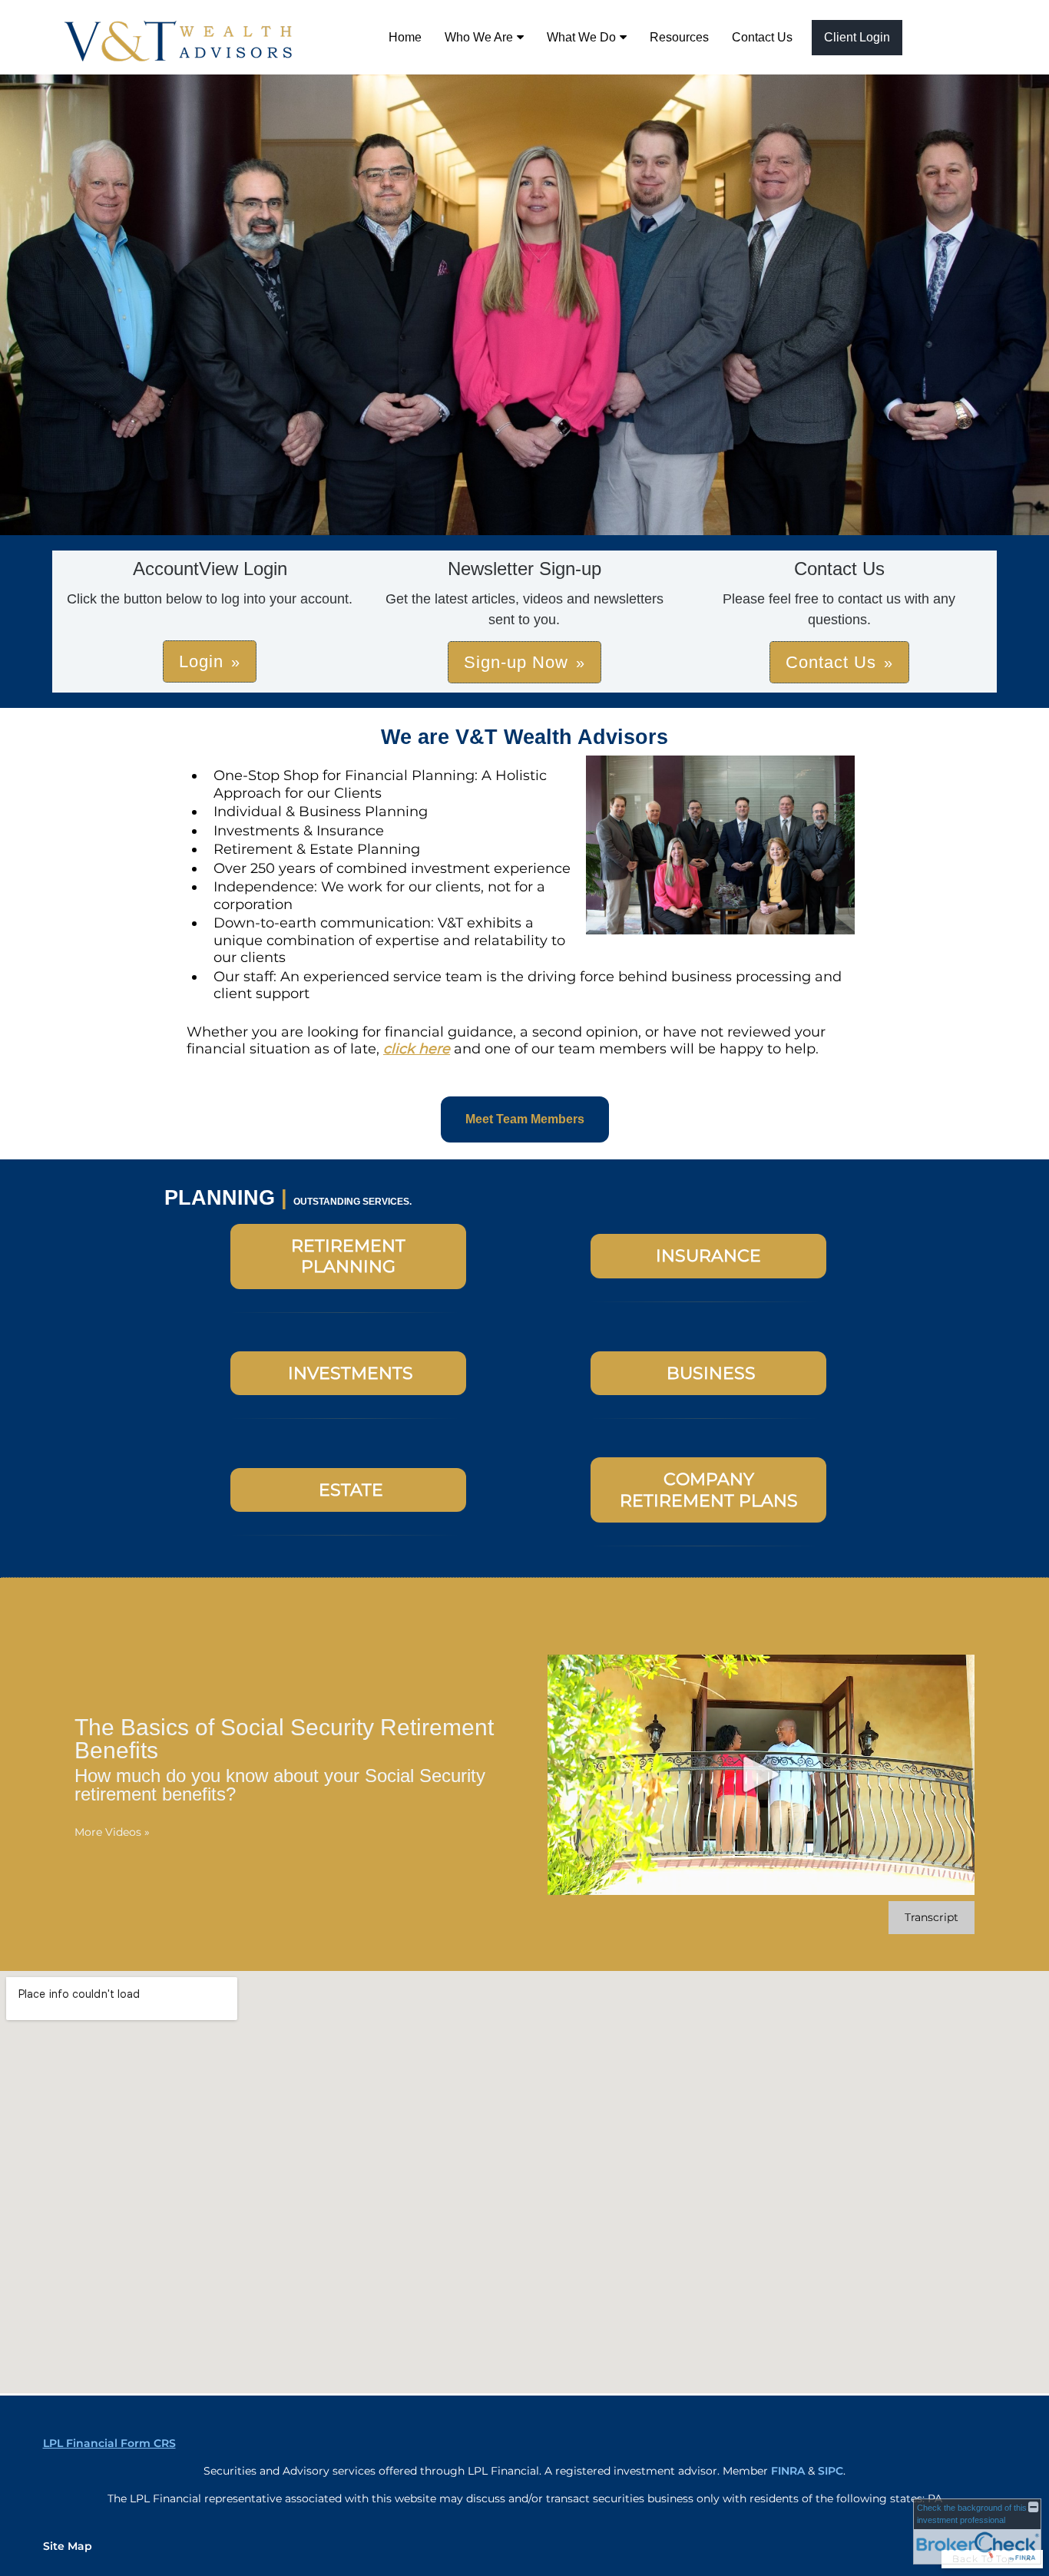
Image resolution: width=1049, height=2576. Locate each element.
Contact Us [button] (831, 662)
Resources (679, 37)
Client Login (857, 37)
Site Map (68, 2546)
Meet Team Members (525, 1119)
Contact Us (762, 37)
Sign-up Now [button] (516, 662)
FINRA (788, 2471)
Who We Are (479, 37)
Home (405, 37)
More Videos (112, 1832)
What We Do (581, 37)
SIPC (831, 2471)
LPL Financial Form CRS (109, 2443)
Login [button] (201, 661)
